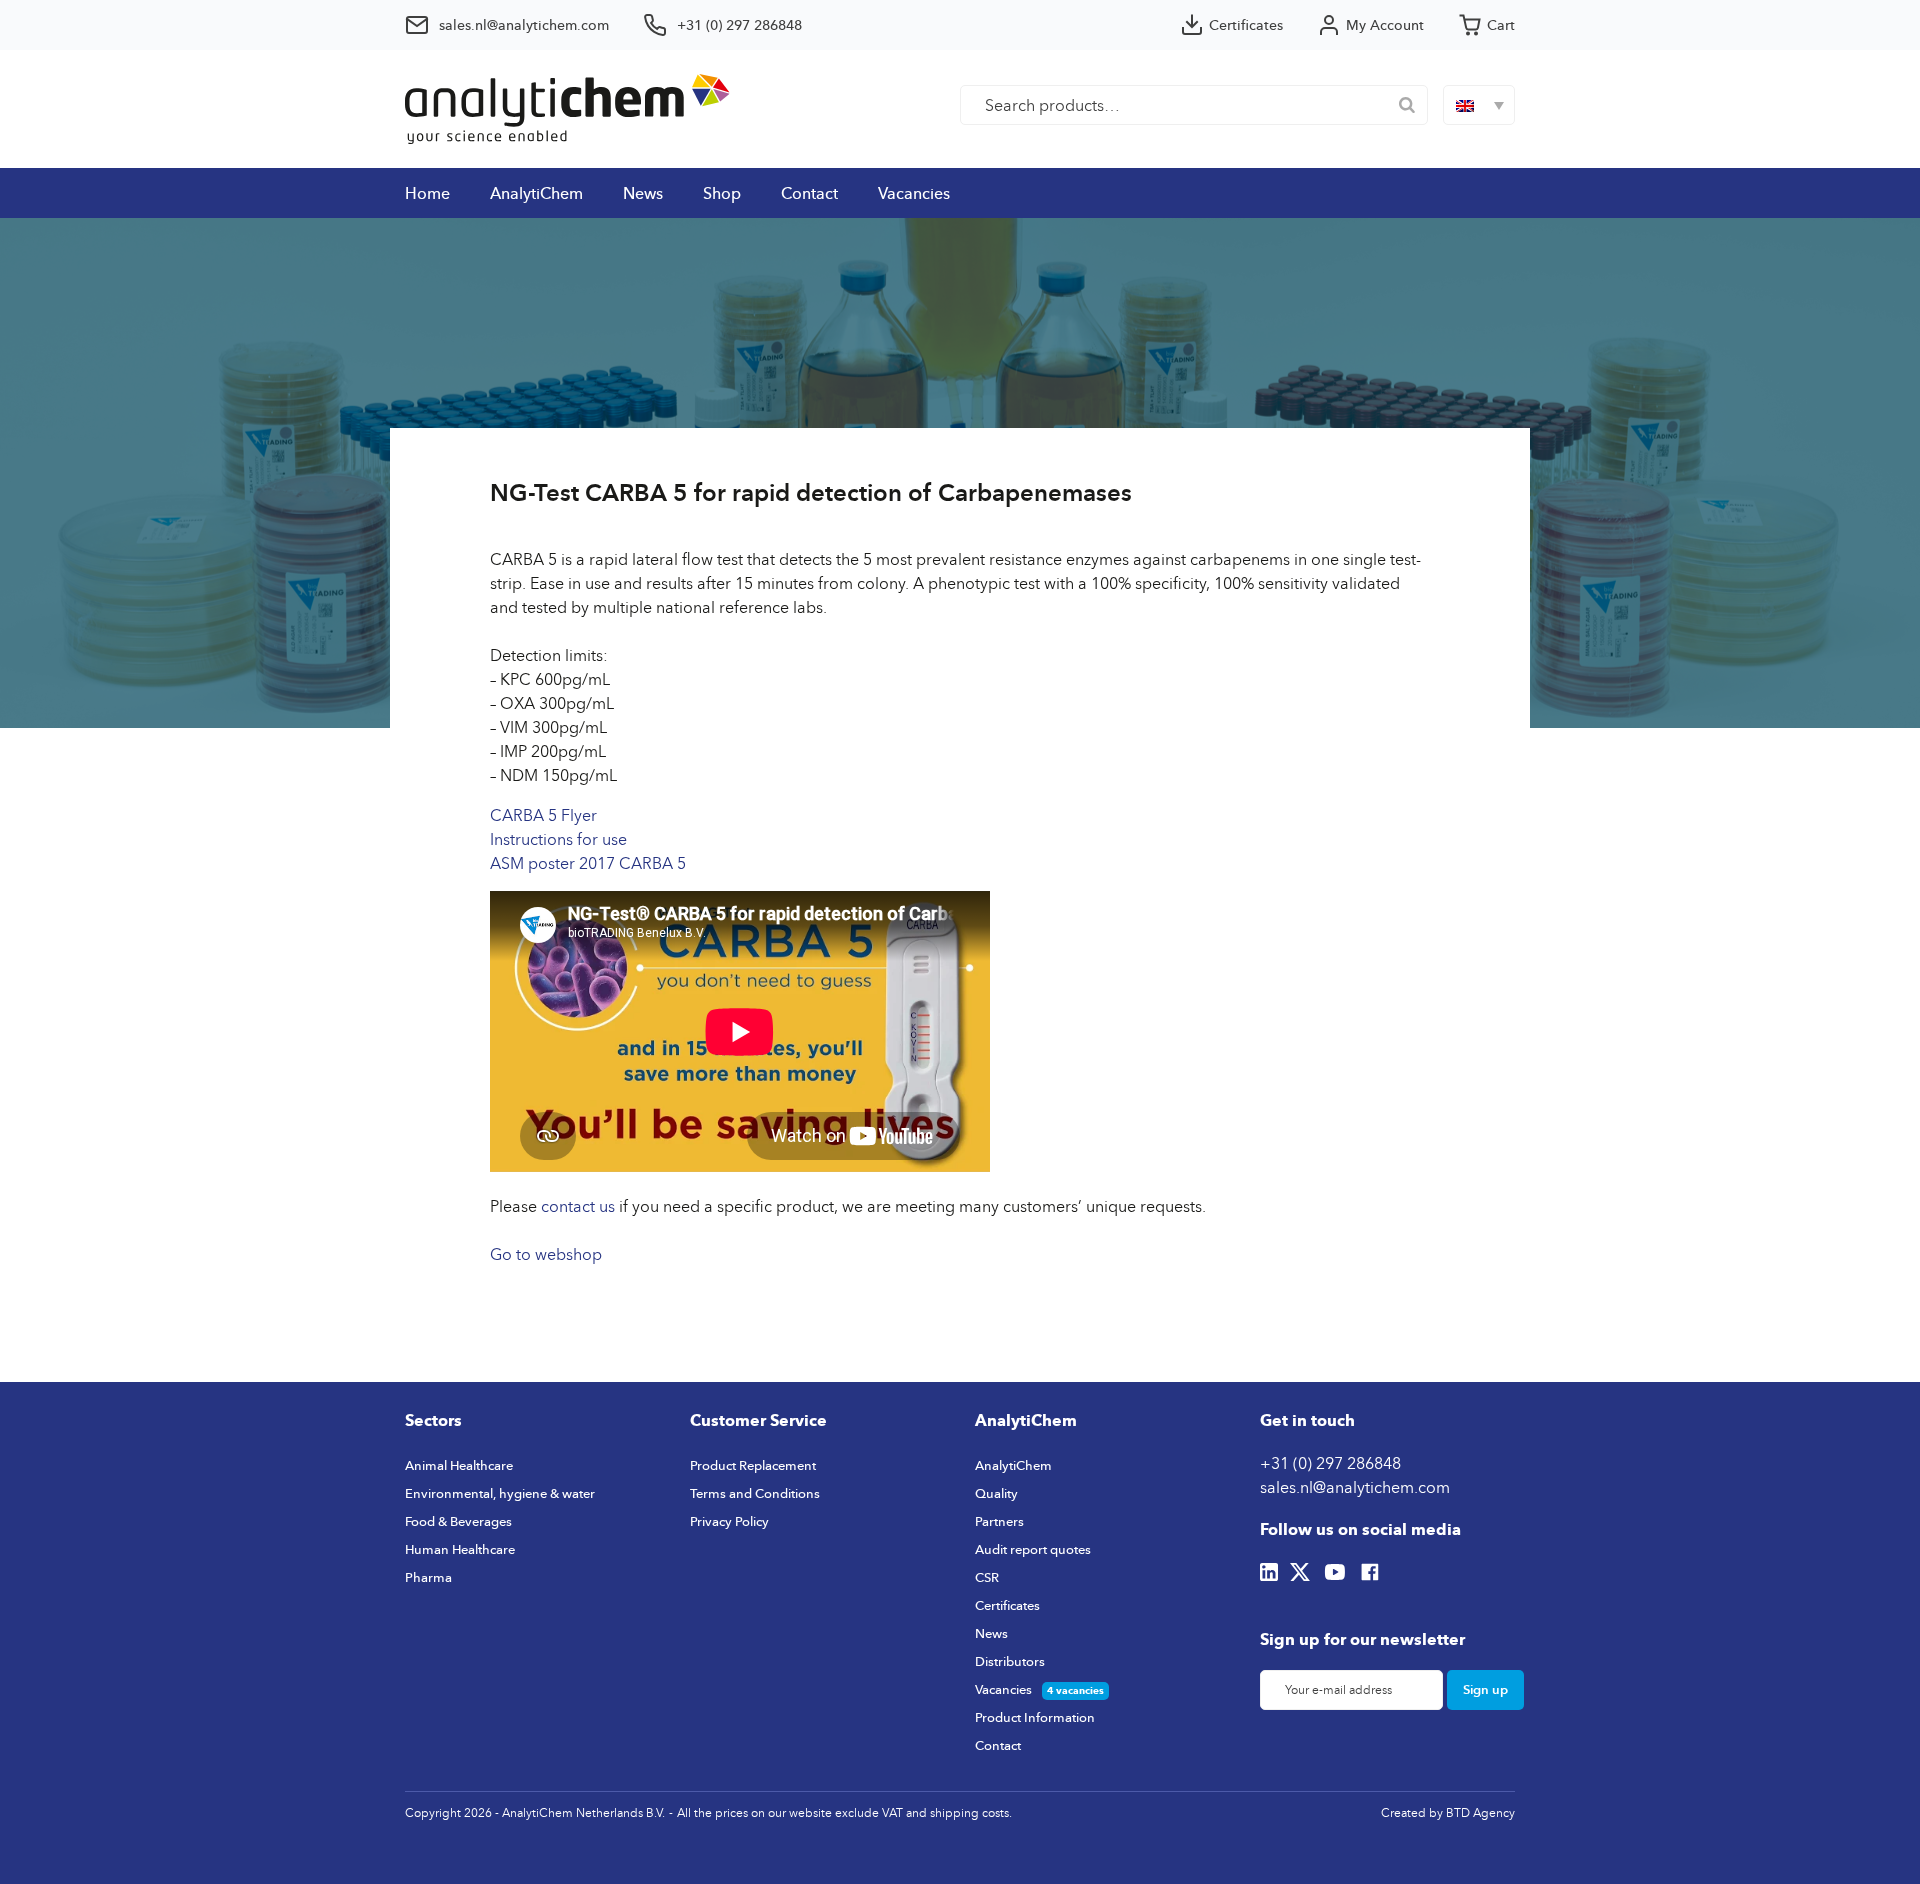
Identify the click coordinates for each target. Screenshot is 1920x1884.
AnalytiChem (536, 193)
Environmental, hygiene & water (500, 1493)
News (643, 193)
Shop (722, 193)
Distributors (1010, 1661)
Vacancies (914, 193)
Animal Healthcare (459, 1465)
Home (427, 193)
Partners (999, 1521)
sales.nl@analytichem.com (1355, 1487)
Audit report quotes (1033, 1549)
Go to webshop (546, 1254)
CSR (987, 1577)
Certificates (1007, 1605)
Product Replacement (753, 1465)
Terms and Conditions (755, 1493)
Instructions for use (558, 839)
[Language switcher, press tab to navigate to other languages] (1479, 105)
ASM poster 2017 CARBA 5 (588, 863)
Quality (996, 1493)
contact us (578, 1206)
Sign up (1485, 1689)
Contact (809, 193)
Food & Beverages (458, 1521)
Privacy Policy (729, 1521)
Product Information (1035, 1717)
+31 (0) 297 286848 (1330, 1463)
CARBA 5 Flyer (543, 815)
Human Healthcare (460, 1549)
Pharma (428, 1577)
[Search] (1407, 105)
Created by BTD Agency (1448, 1812)
